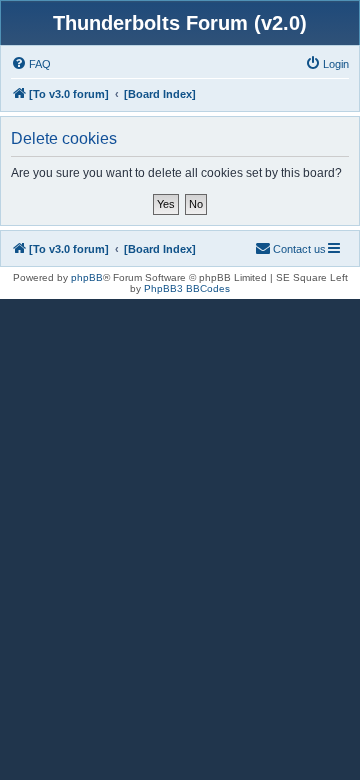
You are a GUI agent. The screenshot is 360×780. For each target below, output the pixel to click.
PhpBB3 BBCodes (187, 288)
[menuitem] (31, 64)
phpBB (87, 277)
